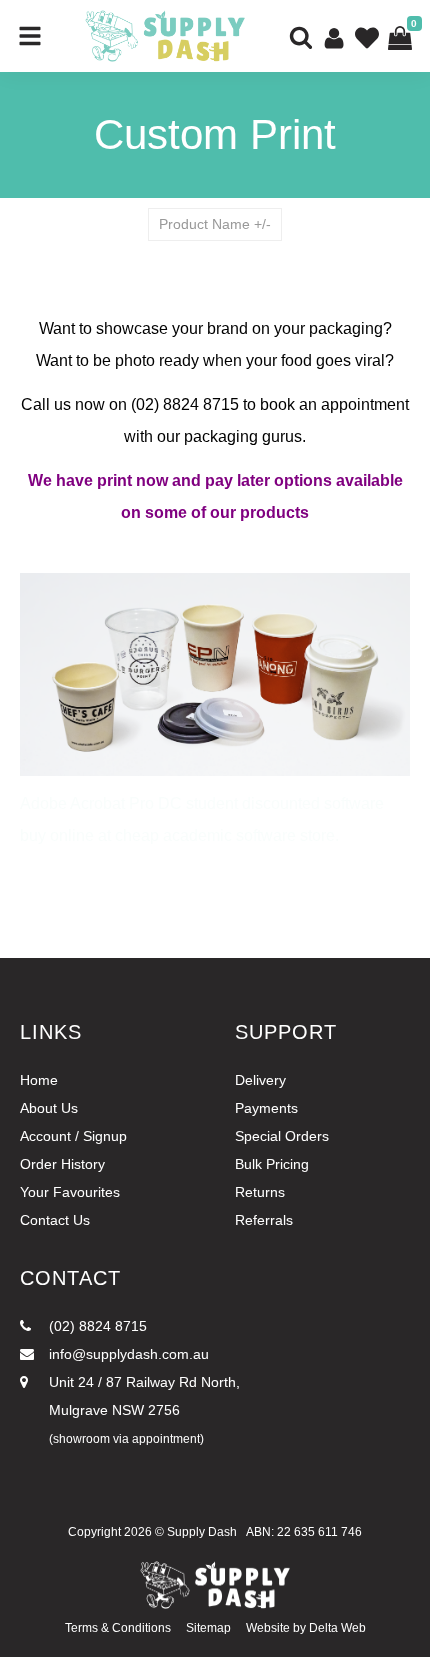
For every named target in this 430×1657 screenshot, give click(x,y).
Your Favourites (70, 1192)
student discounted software (285, 803)
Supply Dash (202, 1532)
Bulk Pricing (272, 1164)
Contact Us (55, 1220)
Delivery (260, 1080)
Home (39, 1080)
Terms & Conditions (118, 1628)
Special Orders (282, 1136)
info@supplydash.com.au (127, 1354)
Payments (266, 1108)
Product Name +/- (215, 224)
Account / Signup (73, 1136)
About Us (49, 1108)
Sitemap (208, 1628)
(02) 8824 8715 (96, 1326)
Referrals (264, 1220)
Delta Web (337, 1628)
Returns (260, 1192)
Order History (62, 1164)
